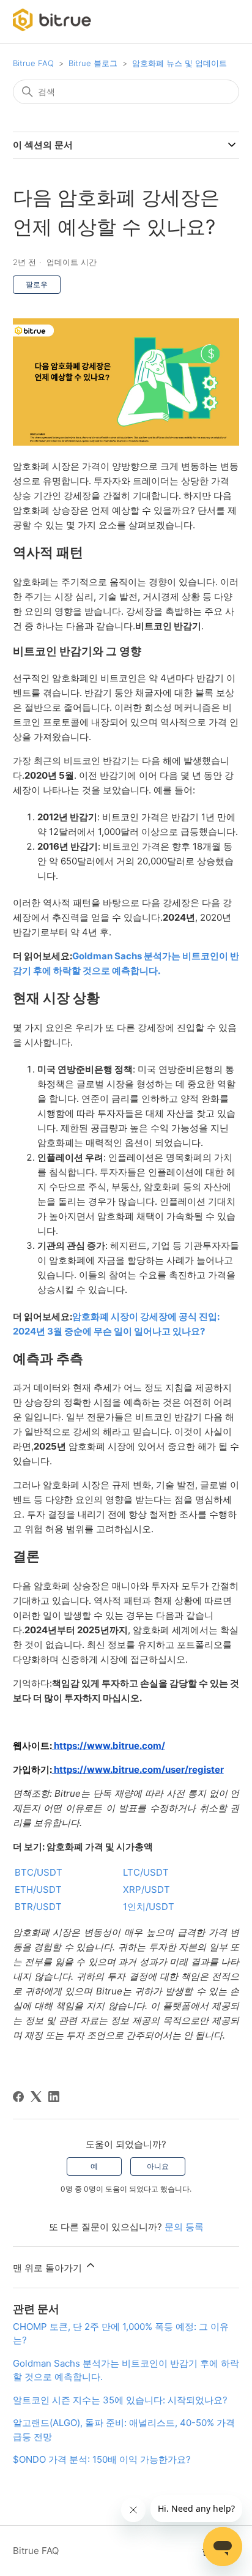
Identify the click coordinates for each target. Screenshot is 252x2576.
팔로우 (37, 284)
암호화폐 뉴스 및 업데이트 (180, 63)
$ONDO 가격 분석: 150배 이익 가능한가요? (102, 2459)
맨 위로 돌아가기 (49, 2268)
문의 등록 (184, 2227)
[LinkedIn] (54, 2097)
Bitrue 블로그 (93, 63)
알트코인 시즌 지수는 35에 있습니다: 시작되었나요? (120, 2400)
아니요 (158, 2166)
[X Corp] (36, 2097)
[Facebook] (18, 2097)
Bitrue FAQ (33, 63)
